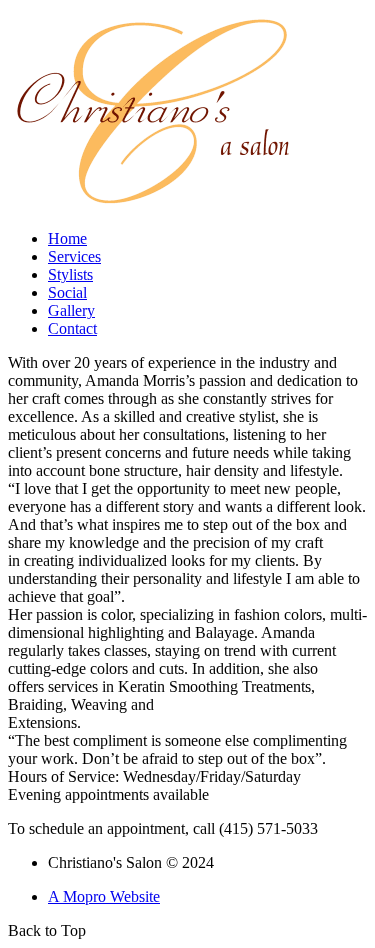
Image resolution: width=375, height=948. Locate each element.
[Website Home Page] (153, 208)
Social (67, 292)
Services (74, 256)
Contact (72, 328)
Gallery (71, 310)
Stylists (70, 274)
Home (67, 238)
